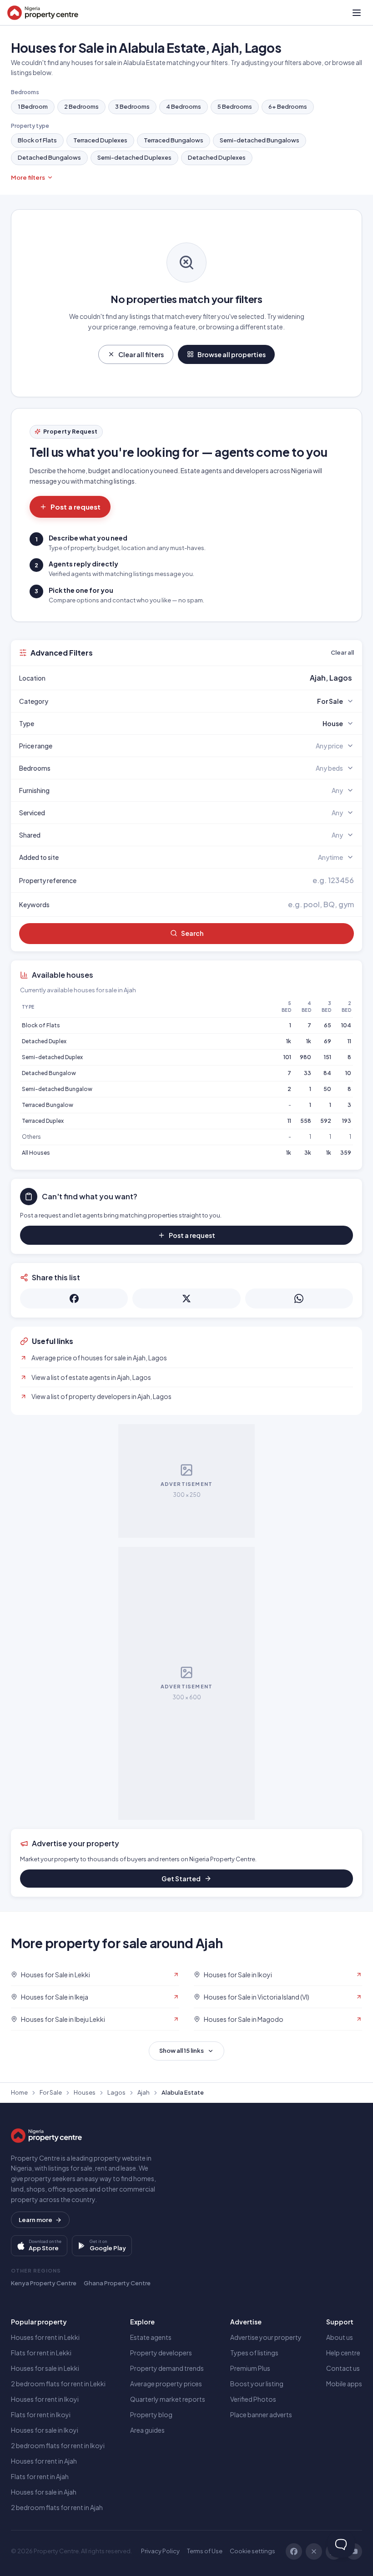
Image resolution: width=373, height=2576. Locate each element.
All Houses (36, 1153)
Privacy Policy (160, 2551)
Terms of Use (205, 2551)
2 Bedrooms (81, 106)
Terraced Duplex (43, 1121)
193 (347, 1121)
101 (287, 1057)
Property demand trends (167, 2368)
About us (340, 2337)
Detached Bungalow (49, 1073)
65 (328, 1025)
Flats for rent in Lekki (41, 2353)
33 (307, 1073)
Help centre (343, 2353)
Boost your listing (257, 2384)
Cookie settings (252, 2551)
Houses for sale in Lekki (45, 2368)
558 (306, 1121)
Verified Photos (253, 2399)
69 (328, 1041)
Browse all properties (232, 354)
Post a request (76, 507)
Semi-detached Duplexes (134, 157)
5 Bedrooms (235, 106)
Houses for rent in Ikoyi (45, 2399)
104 (346, 1025)
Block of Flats (37, 140)
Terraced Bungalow (48, 1105)
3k (308, 1153)
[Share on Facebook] (74, 1298)
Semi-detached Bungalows (260, 140)
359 (346, 1153)
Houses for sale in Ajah (44, 2492)
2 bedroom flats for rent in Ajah (57, 2507)
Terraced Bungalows (174, 140)
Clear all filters (141, 354)
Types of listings (254, 2353)
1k (289, 1041)
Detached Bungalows (49, 157)
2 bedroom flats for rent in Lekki (58, 2384)
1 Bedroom (33, 106)
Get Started (181, 1879)
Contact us (343, 2368)
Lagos (116, 2092)
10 (348, 1073)
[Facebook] (294, 2551)
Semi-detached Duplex (52, 1057)
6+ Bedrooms (288, 106)
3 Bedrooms (132, 106)
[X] (314, 2551)
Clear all (342, 652)
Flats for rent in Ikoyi (41, 2414)
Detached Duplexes (217, 157)
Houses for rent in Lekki (45, 2337)
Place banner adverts (261, 2414)
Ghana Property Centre (117, 2283)
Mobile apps (344, 2384)
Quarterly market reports (168, 2399)
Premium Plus (250, 2368)
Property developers (161, 2353)
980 (305, 1057)
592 (326, 1121)
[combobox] (208, 678)
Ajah (144, 2092)
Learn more (35, 2220)
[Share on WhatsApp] (299, 1298)
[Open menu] (357, 13)
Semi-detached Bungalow (57, 1089)
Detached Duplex (44, 1041)
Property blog (151, 2414)
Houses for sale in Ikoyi (45, 2430)
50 (327, 1089)
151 (328, 1057)
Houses (85, 2092)
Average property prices (166, 2384)
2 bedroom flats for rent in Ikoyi (58, 2445)
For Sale (51, 2092)
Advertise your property (266, 2337)
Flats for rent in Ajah (40, 2476)
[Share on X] (186, 1298)
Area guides (147, 2430)
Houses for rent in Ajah (44, 2461)
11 (349, 1041)
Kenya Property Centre (44, 2283)
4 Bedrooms (184, 106)
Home (19, 2092)
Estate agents (151, 2337)
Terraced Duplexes (100, 140)
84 (327, 1073)
